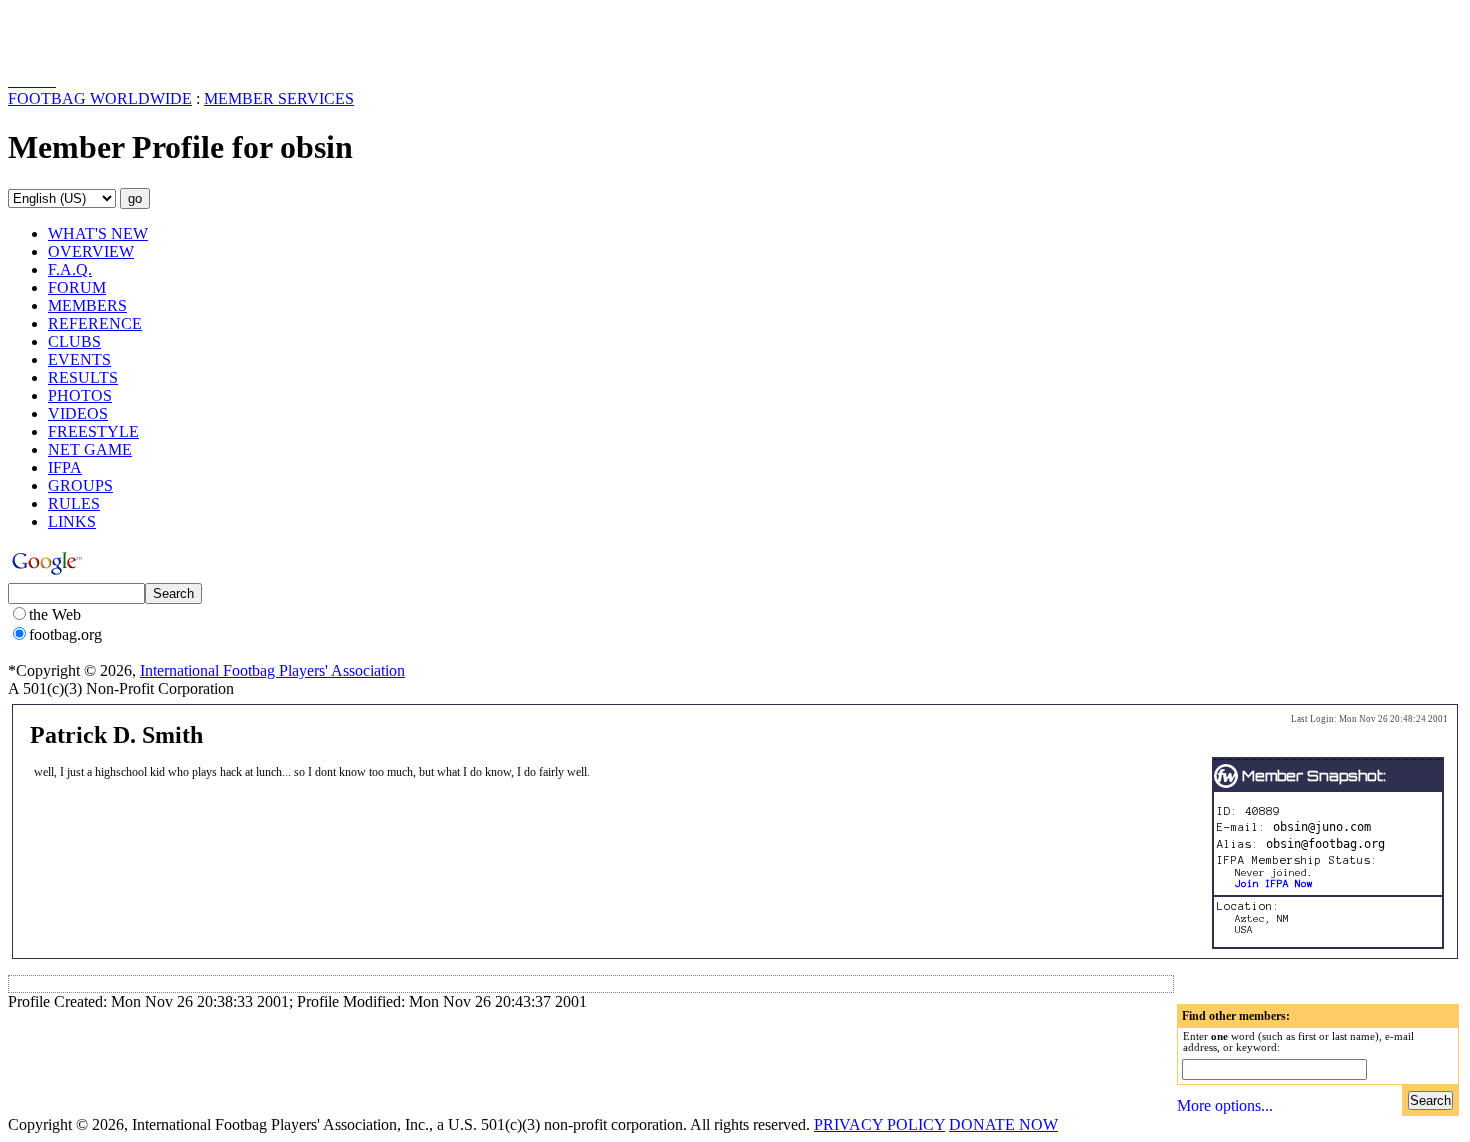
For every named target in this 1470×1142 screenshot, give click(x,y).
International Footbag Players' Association (272, 670)
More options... (1225, 1105)
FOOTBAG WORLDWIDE (100, 98)
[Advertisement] (125, 38)
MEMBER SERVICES (279, 98)
